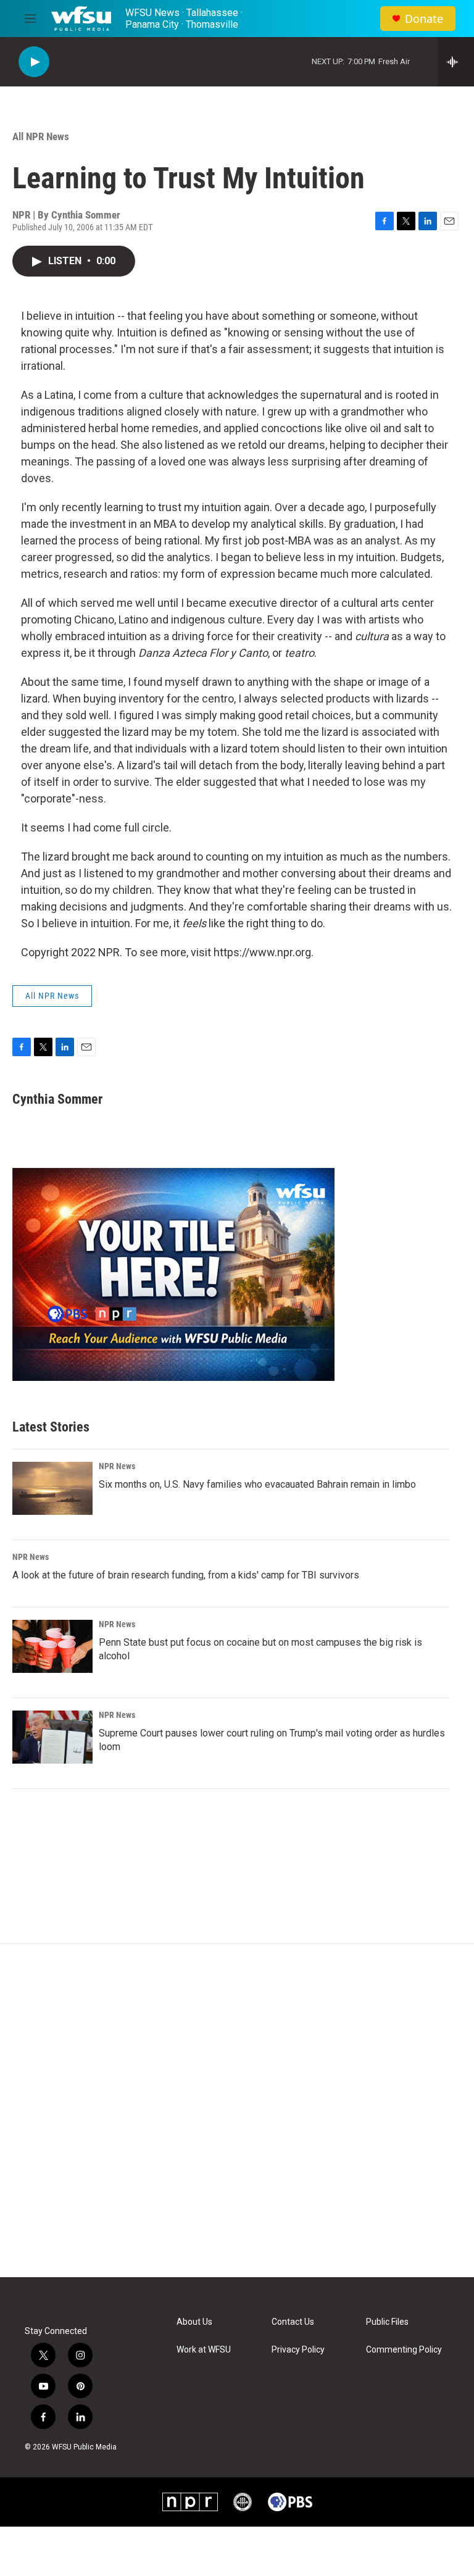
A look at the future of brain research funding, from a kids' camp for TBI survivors (186, 1575)
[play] (34, 62)
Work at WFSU (204, 2350)
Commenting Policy (404, 2350)
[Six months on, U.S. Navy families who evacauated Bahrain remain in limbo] (52, 1488)
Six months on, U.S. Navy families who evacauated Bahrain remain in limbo (257, 1484)
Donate (424, 19)
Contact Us (293, 2322)
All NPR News (41, 136)
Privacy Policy (298, 2350)
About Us (194, 2322)
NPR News (117, 1466)
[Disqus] (237, 2111)
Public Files (387, 2322)
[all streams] (456, 62)
